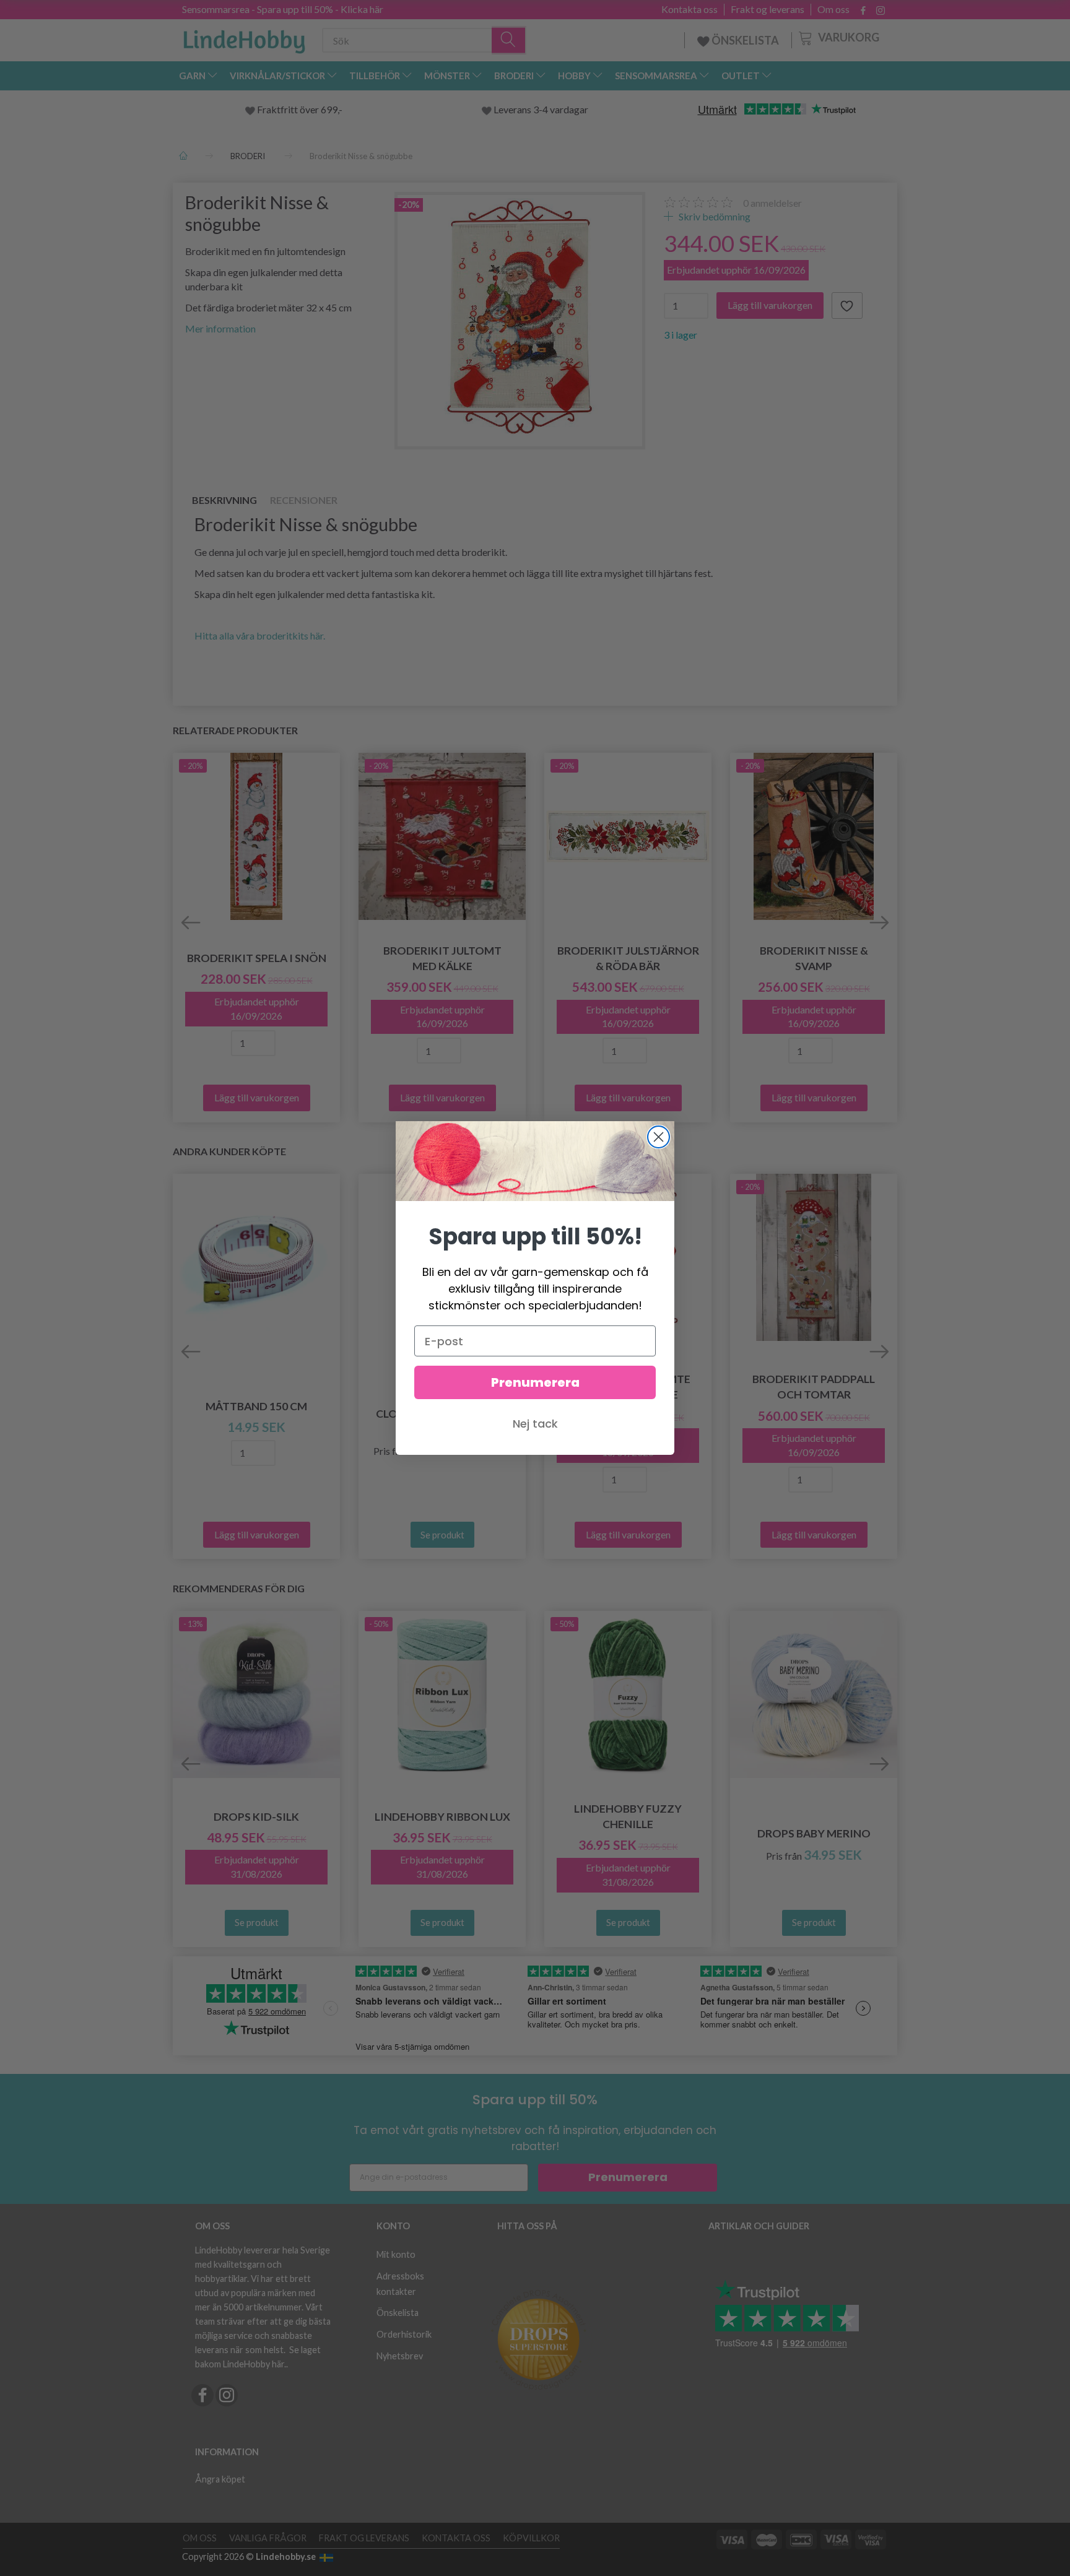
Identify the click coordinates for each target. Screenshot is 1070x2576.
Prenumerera (535, 1382)
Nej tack (535, 1424)
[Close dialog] (659, 1137)
